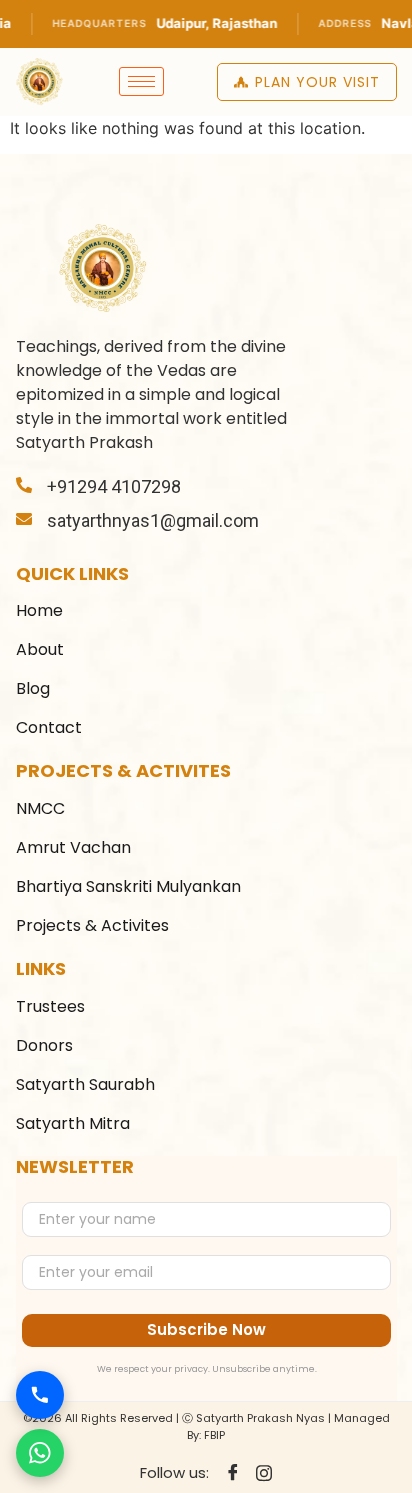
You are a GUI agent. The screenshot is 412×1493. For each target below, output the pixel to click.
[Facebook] (233, 1473)
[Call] (40, 1395)
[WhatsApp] (40, 1453)
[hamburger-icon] (141, 81)
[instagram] (264, 1472)
